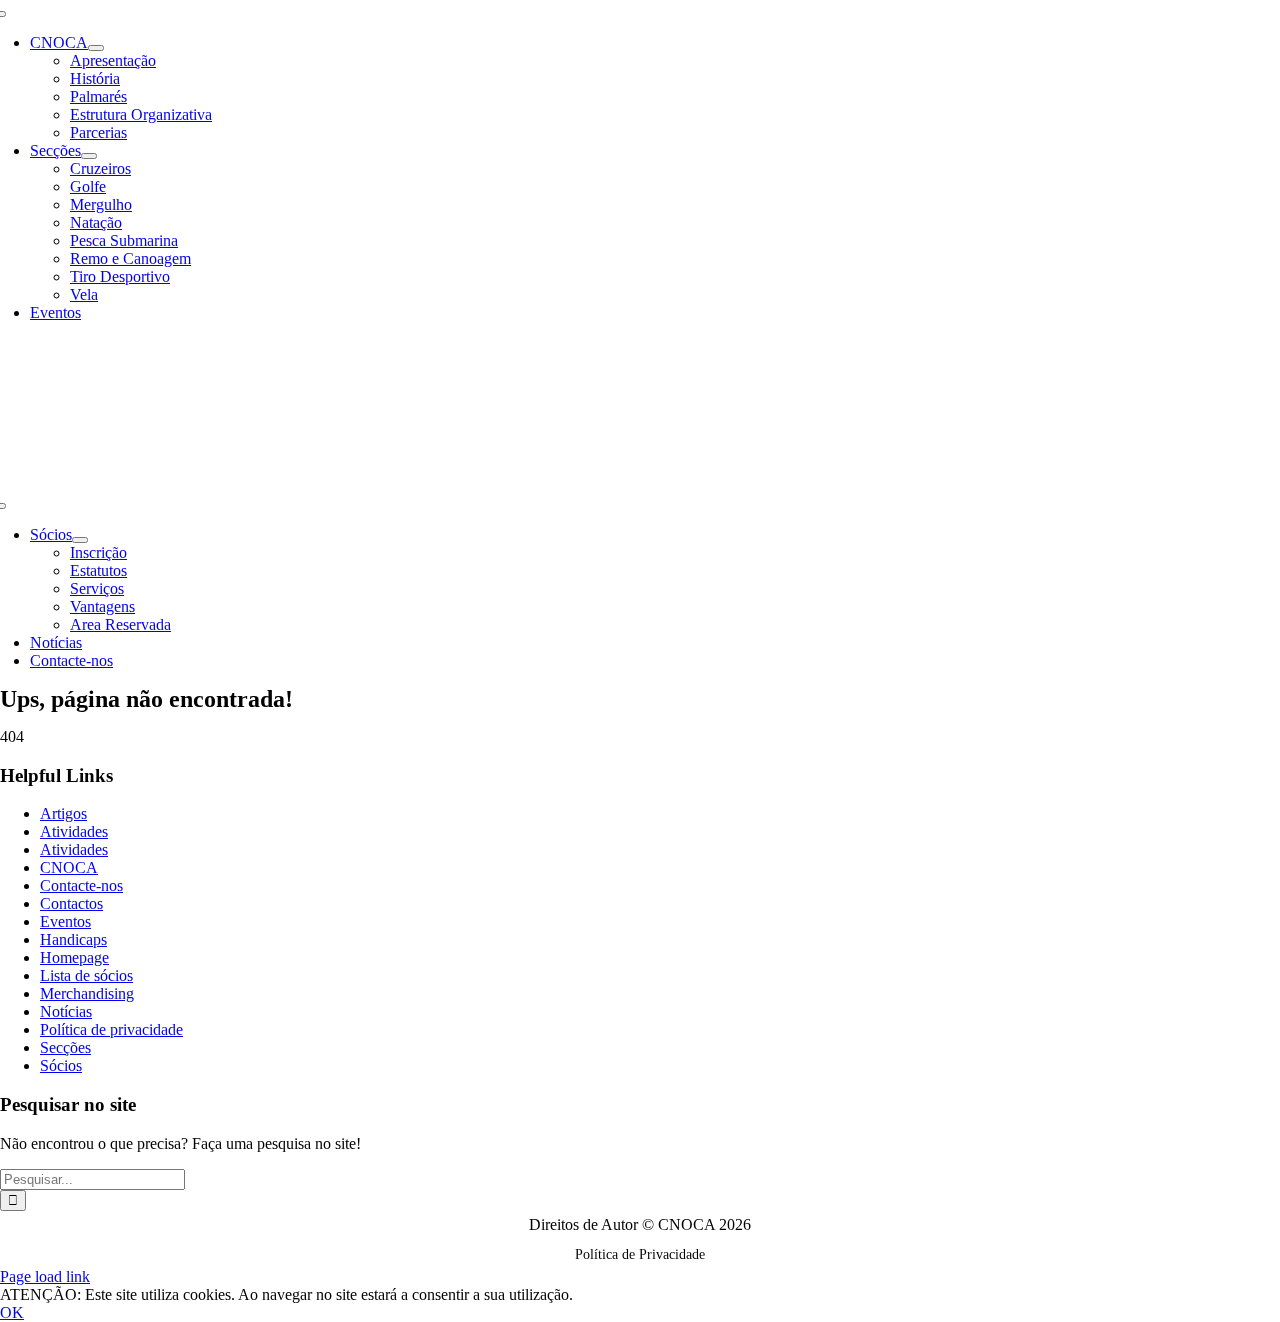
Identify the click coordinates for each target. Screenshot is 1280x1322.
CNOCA (69, 867)
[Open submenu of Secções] (89, 156)
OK (12, 1312)
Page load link (45, 1276)
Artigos (63, 813)
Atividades (74, 831)
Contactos (71, 903)
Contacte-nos (81, 885)
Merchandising (87, 993)
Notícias (66, 1011)
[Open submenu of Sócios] (80, 540)
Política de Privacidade (640, 1254)
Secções (65, 1047)
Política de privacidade (111, 1029)
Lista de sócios (86, 975)
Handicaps (73, 939)
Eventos (65, 921)
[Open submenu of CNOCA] (96, 48)
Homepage (74, 957)
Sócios (61, 1065)
